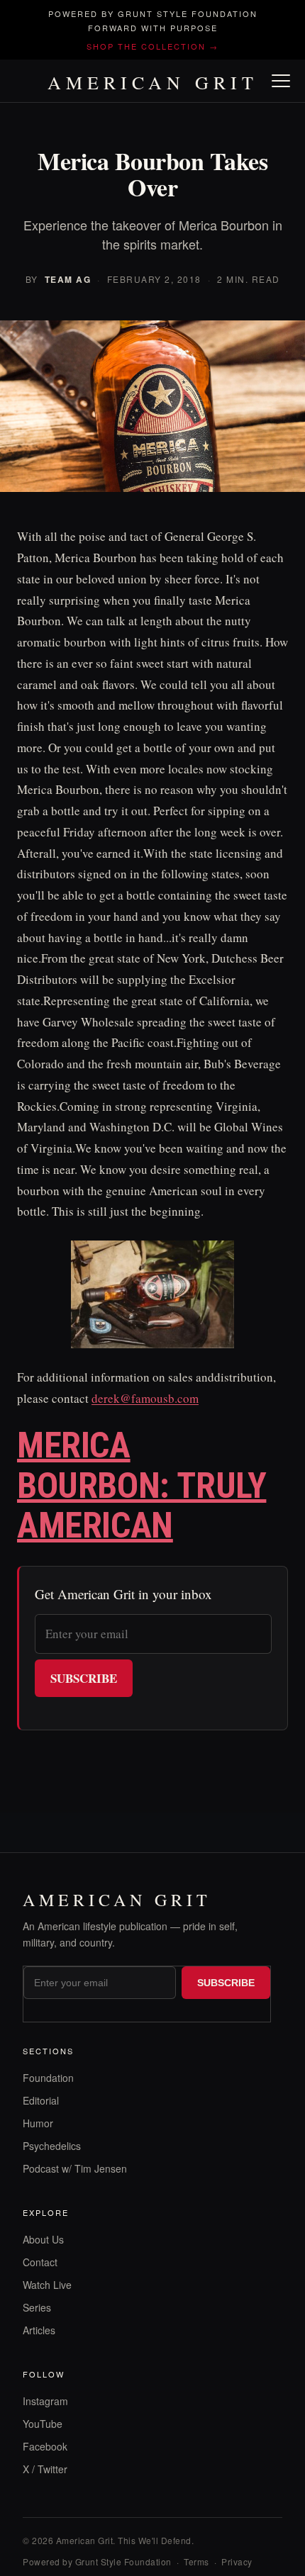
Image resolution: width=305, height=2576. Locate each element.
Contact (40, 2262)
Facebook (45, 2446)
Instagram (45, 2401)
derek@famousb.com (145, 1398)
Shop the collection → (152, 46)
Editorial (41, 2100)
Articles (39, 2330)
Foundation (48, 2078)
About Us (43, 2239)
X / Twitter (45, 2469)
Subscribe (84, 1678)
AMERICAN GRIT (153, 82)
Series (37, 2307)
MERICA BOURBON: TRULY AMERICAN (142, 1485)
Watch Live (47, 2285)
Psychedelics (52, 2146)
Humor (38, 2123)
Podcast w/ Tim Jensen (75, 2168)
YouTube (43, 2424)
